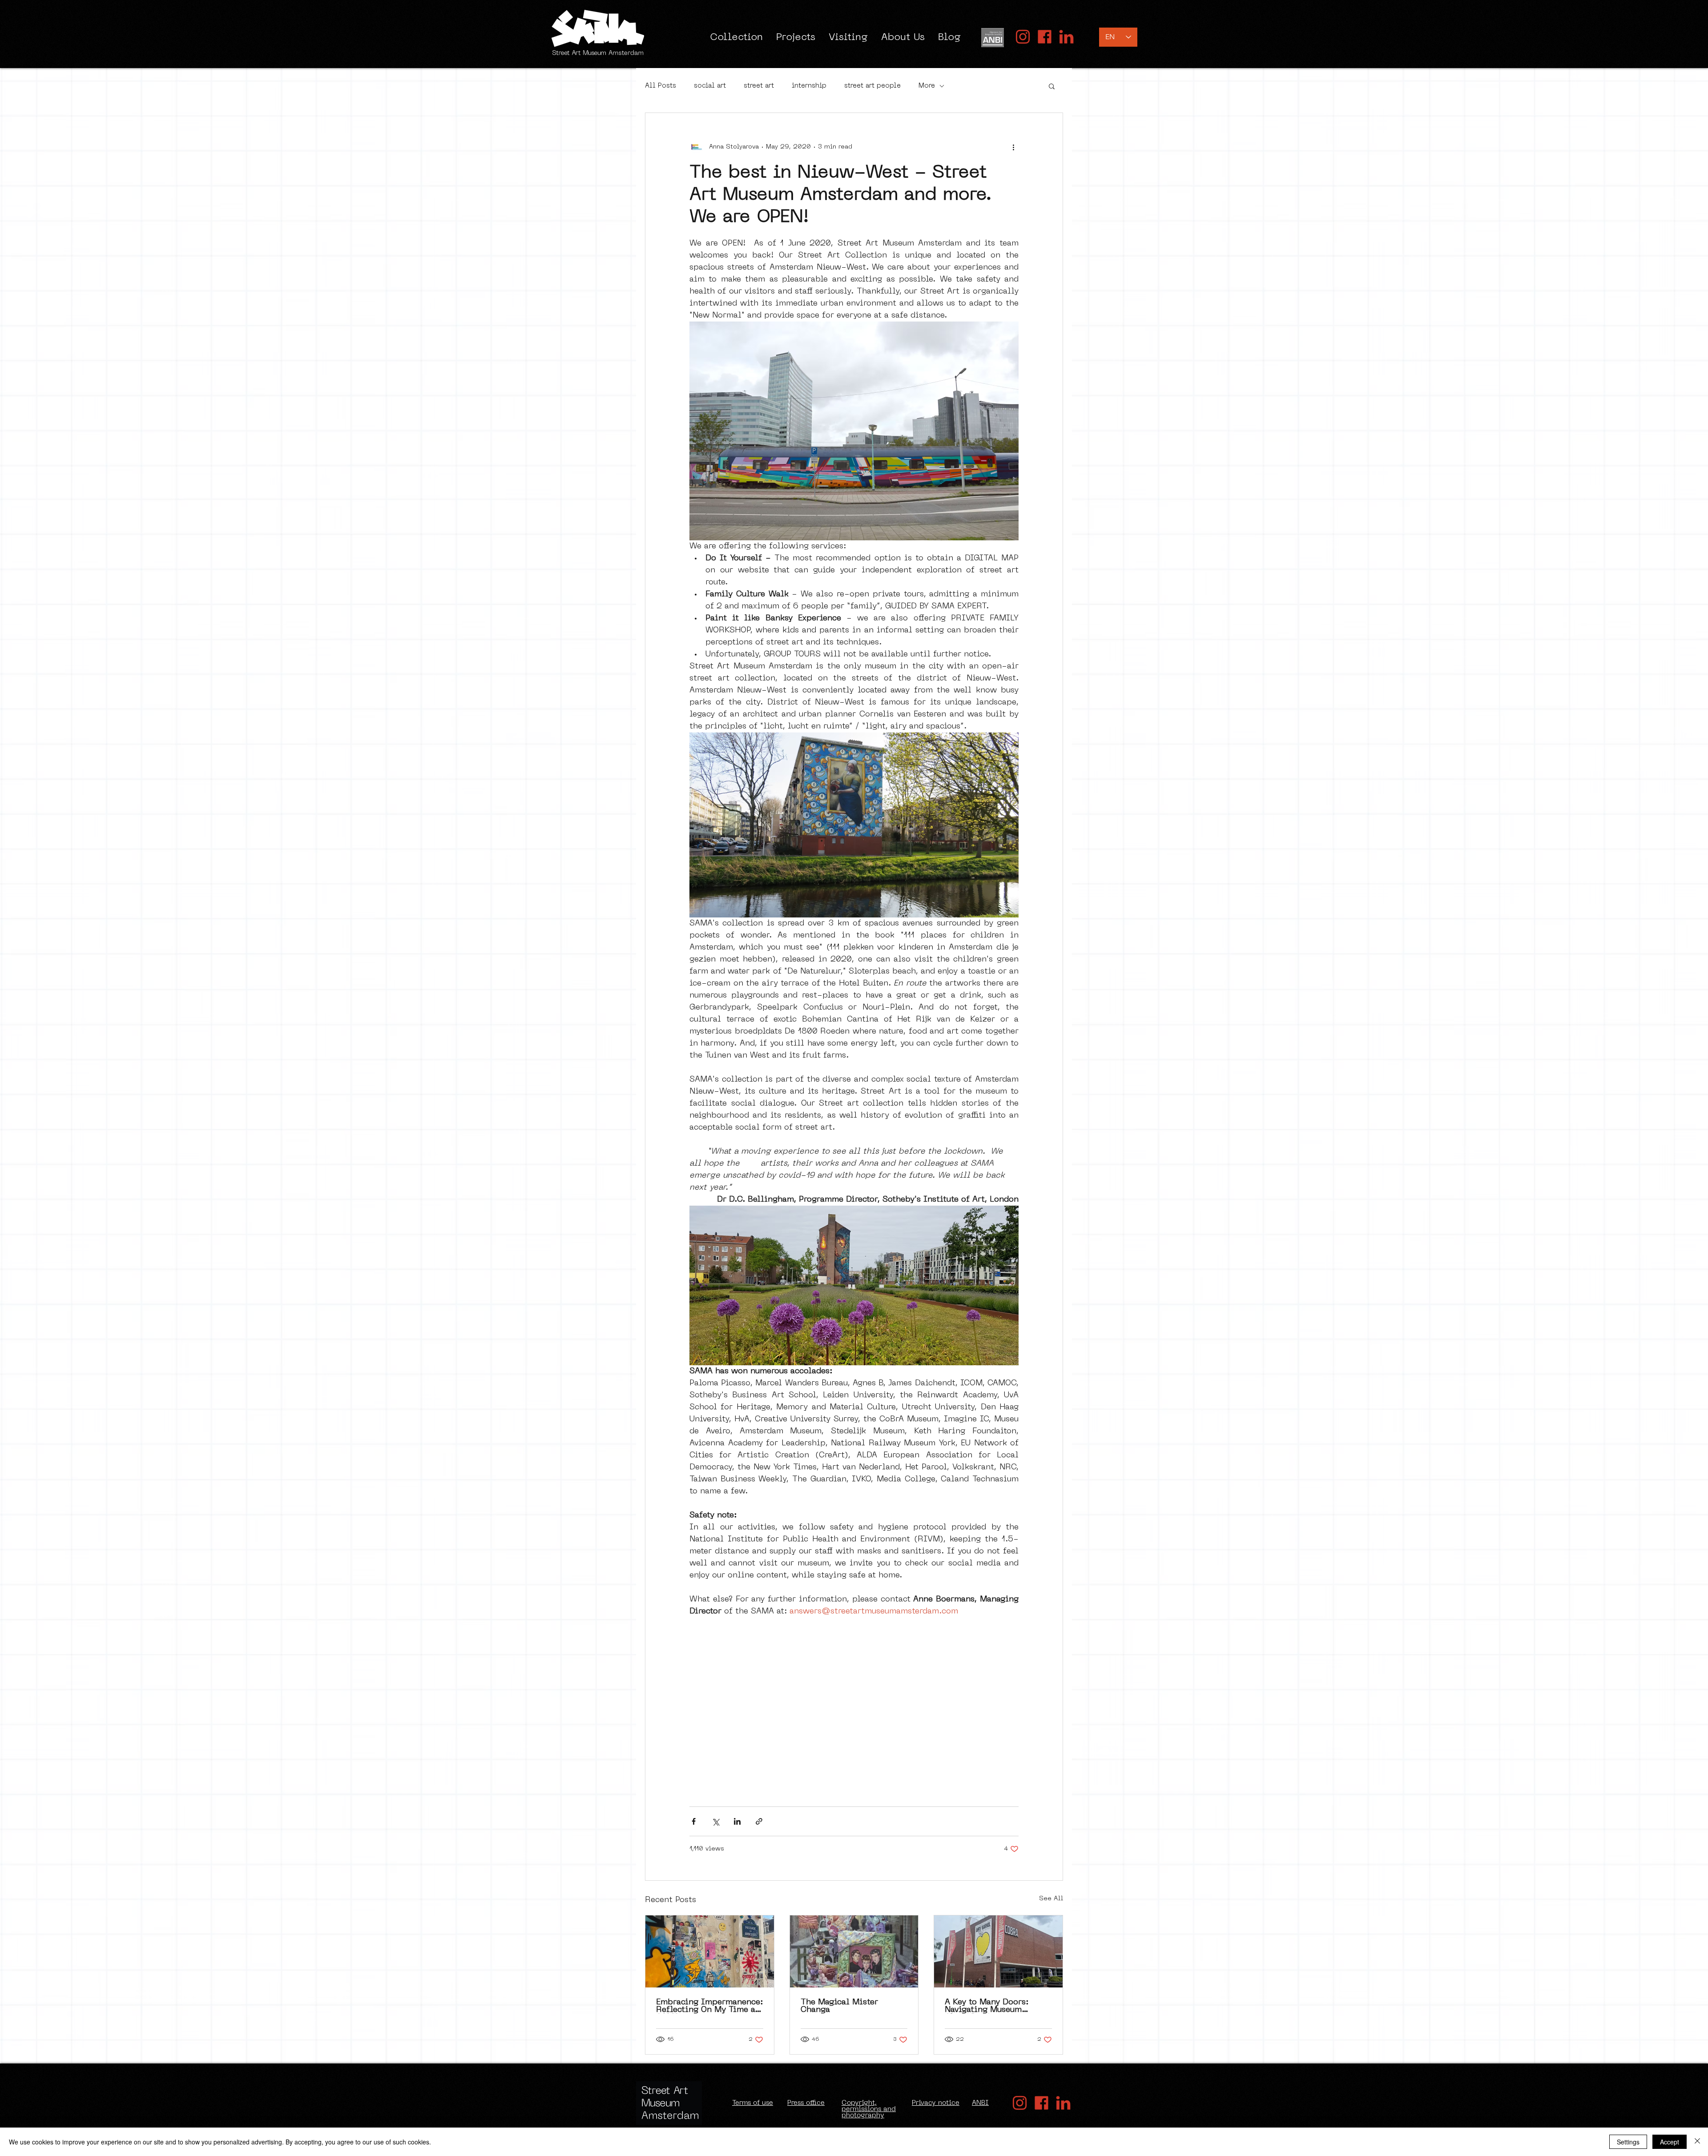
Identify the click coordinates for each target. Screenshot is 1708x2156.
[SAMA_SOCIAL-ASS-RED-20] (1023, 37)
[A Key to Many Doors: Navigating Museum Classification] (998, 1951)
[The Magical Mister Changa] (854, 1951)
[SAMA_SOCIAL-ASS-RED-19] (1066, 37)
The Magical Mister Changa (839, 2006)
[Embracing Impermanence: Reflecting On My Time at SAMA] (710, 1951)
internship (809, 86)
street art (759, 86)
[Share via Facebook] (694, 1821)
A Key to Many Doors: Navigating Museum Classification (987, 2006)
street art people (872, 86)
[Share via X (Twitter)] (715, 1821)
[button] (1052, 86)
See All (1051, 1899)
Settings (1628, 2142)
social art (710, 86)
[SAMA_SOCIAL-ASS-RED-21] (1045, 37)
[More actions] (1013, 147)
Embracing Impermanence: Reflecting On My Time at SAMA (709, 2006)
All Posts (661, 86)
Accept (1670, 2142)
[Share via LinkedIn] (737, 1821)
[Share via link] (759, 1821)
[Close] (1697, 2142)
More (927, 86)
